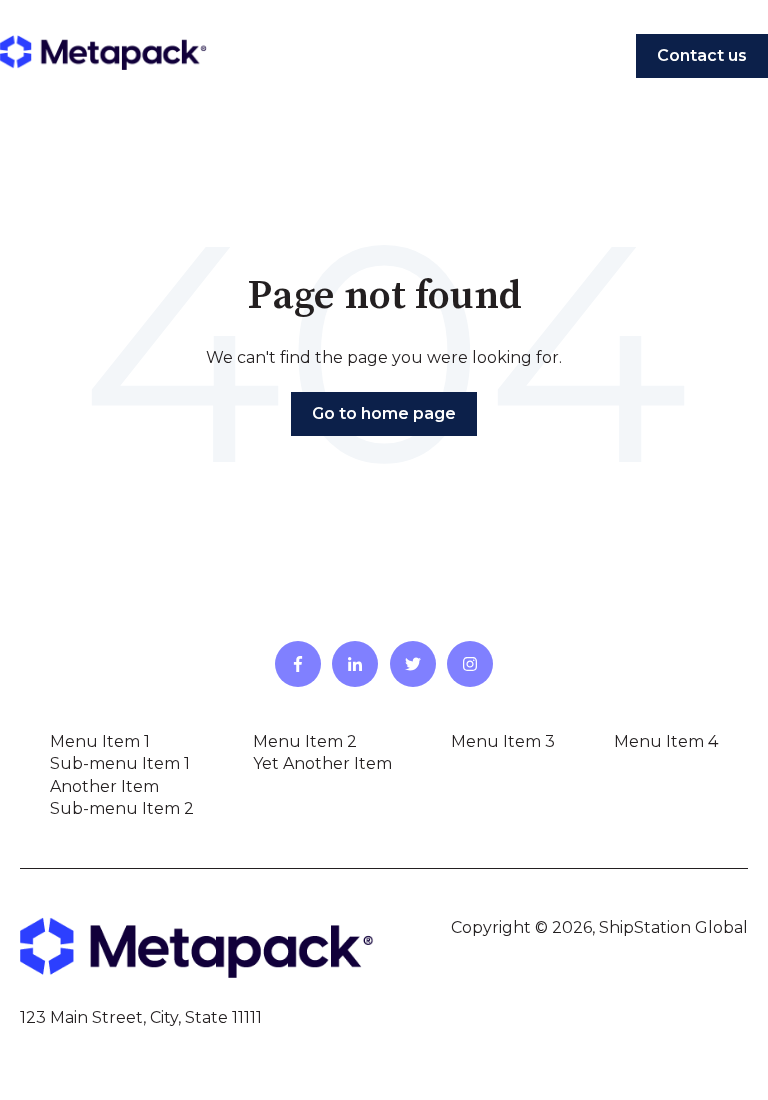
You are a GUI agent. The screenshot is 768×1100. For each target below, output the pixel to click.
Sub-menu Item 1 (120, 763)
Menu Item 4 (666, 741)
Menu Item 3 (503, 741)
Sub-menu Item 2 (122, 808)
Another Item (104, 786)
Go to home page (384, 413)
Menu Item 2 (305, 741)
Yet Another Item (322, 763)
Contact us (702, 55)
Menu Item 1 (100, 741)
